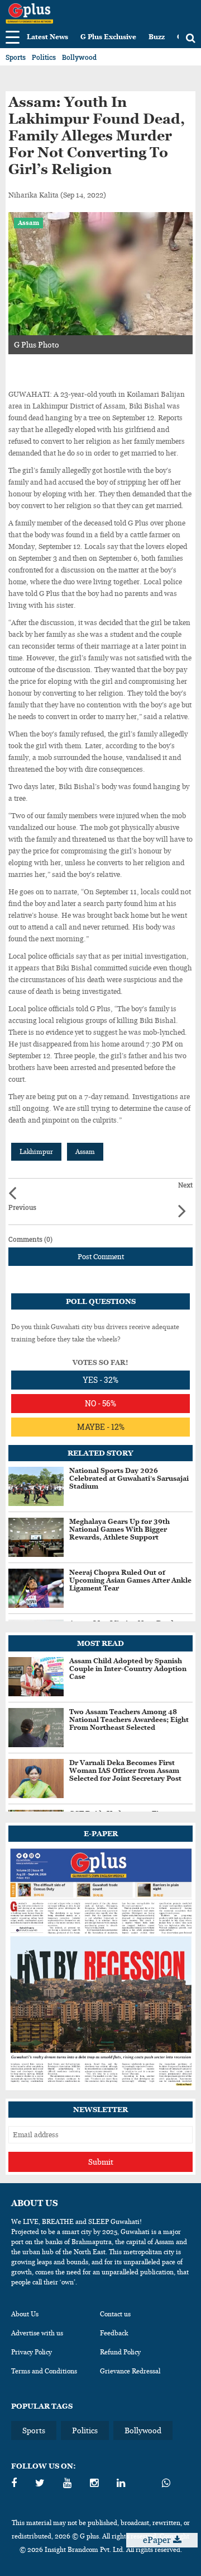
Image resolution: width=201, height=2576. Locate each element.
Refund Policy (120, 2352)
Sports (16, 57)
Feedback (114, 2333)
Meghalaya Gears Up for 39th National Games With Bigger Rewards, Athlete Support (119, 1529)
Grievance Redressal (130, 2371)
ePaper (158, 2540)
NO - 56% (100, 1403)
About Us (25, 2314)
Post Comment (101, 1257)
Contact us (115, 2314)
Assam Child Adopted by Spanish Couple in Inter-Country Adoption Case (128, 1669)
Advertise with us (37, 2333)
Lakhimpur (36, 1152)
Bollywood (79, 57)
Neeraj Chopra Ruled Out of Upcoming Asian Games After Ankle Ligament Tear (130, 1580)
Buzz (157, 37)
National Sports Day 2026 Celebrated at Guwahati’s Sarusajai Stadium (129, 1479)
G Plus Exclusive (108, 37)
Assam (28, 223)
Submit (101, 2162)
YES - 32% (100, 1380)
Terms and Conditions (44, 2371)
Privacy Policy (32, 2352)
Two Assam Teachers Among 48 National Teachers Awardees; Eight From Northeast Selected (129, 1720)
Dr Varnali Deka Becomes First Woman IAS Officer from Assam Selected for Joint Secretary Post (125, 1771)
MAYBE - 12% (101, 1427)
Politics (44, 57)
